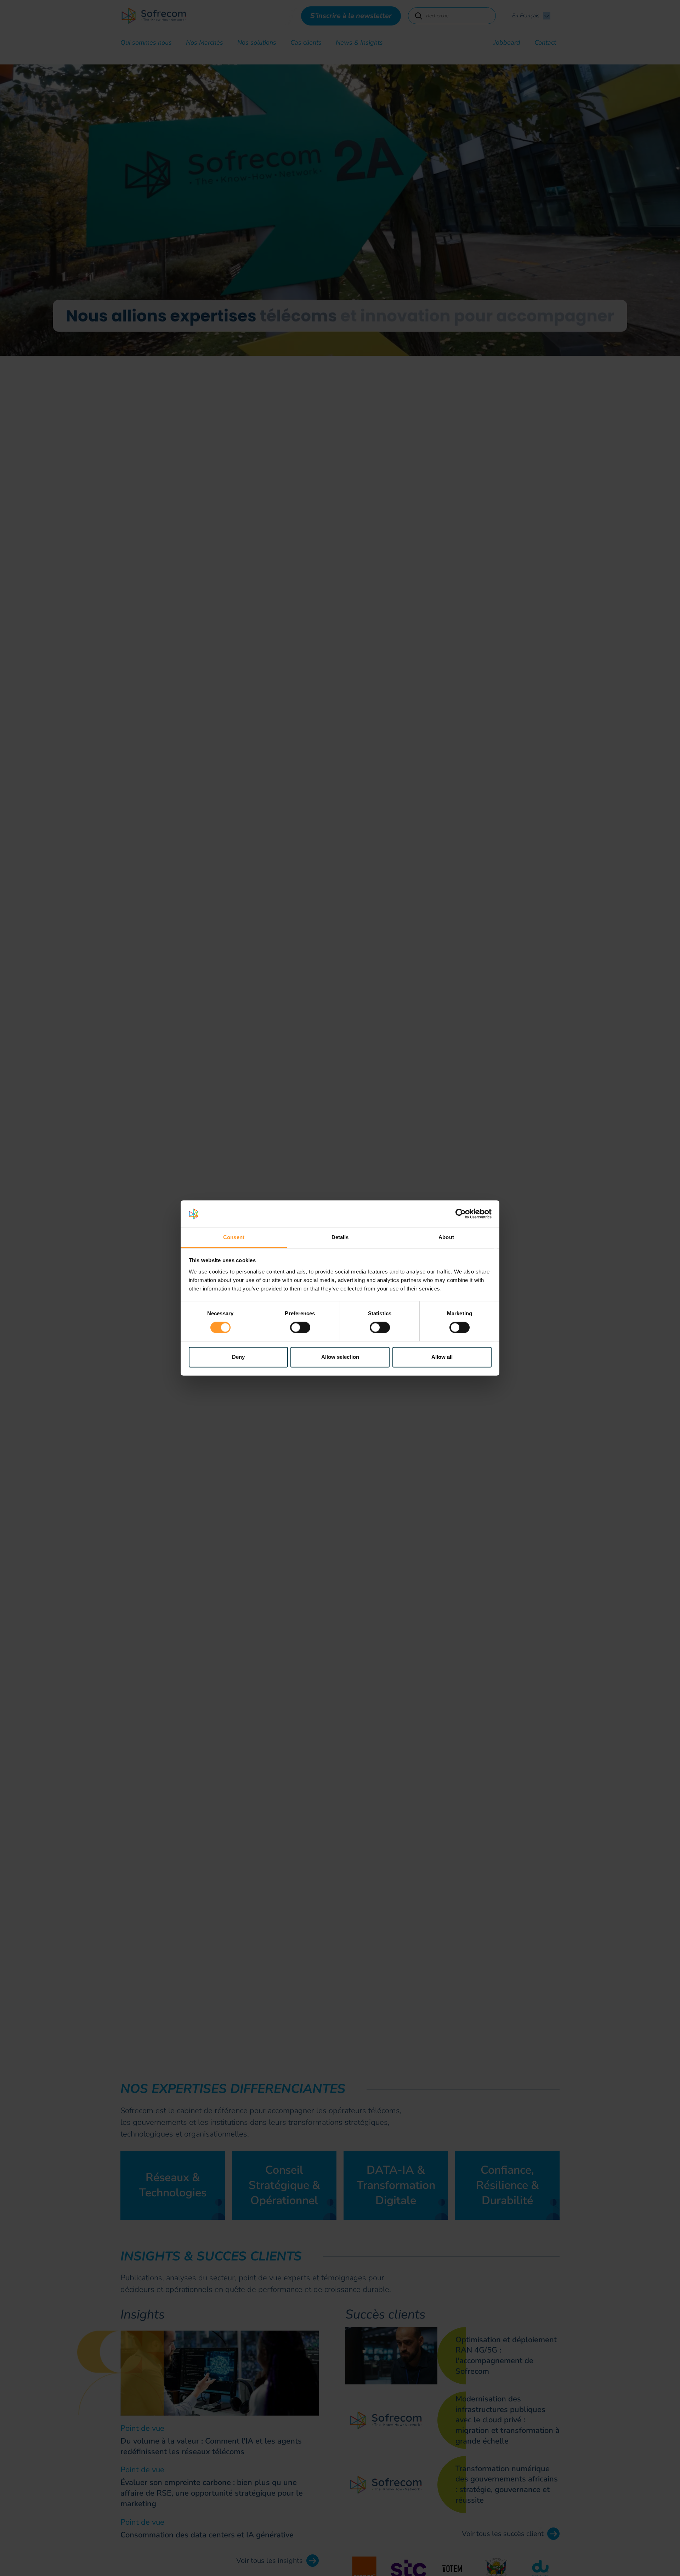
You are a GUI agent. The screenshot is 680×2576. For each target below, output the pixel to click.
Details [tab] (340, 1237)
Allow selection (340, 1357)
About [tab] (446, 1237)
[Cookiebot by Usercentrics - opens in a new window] (461, 1214)
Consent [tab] (234, 1237)
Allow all (442, 1357)
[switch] (300, 1328)
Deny (238, 1357)
